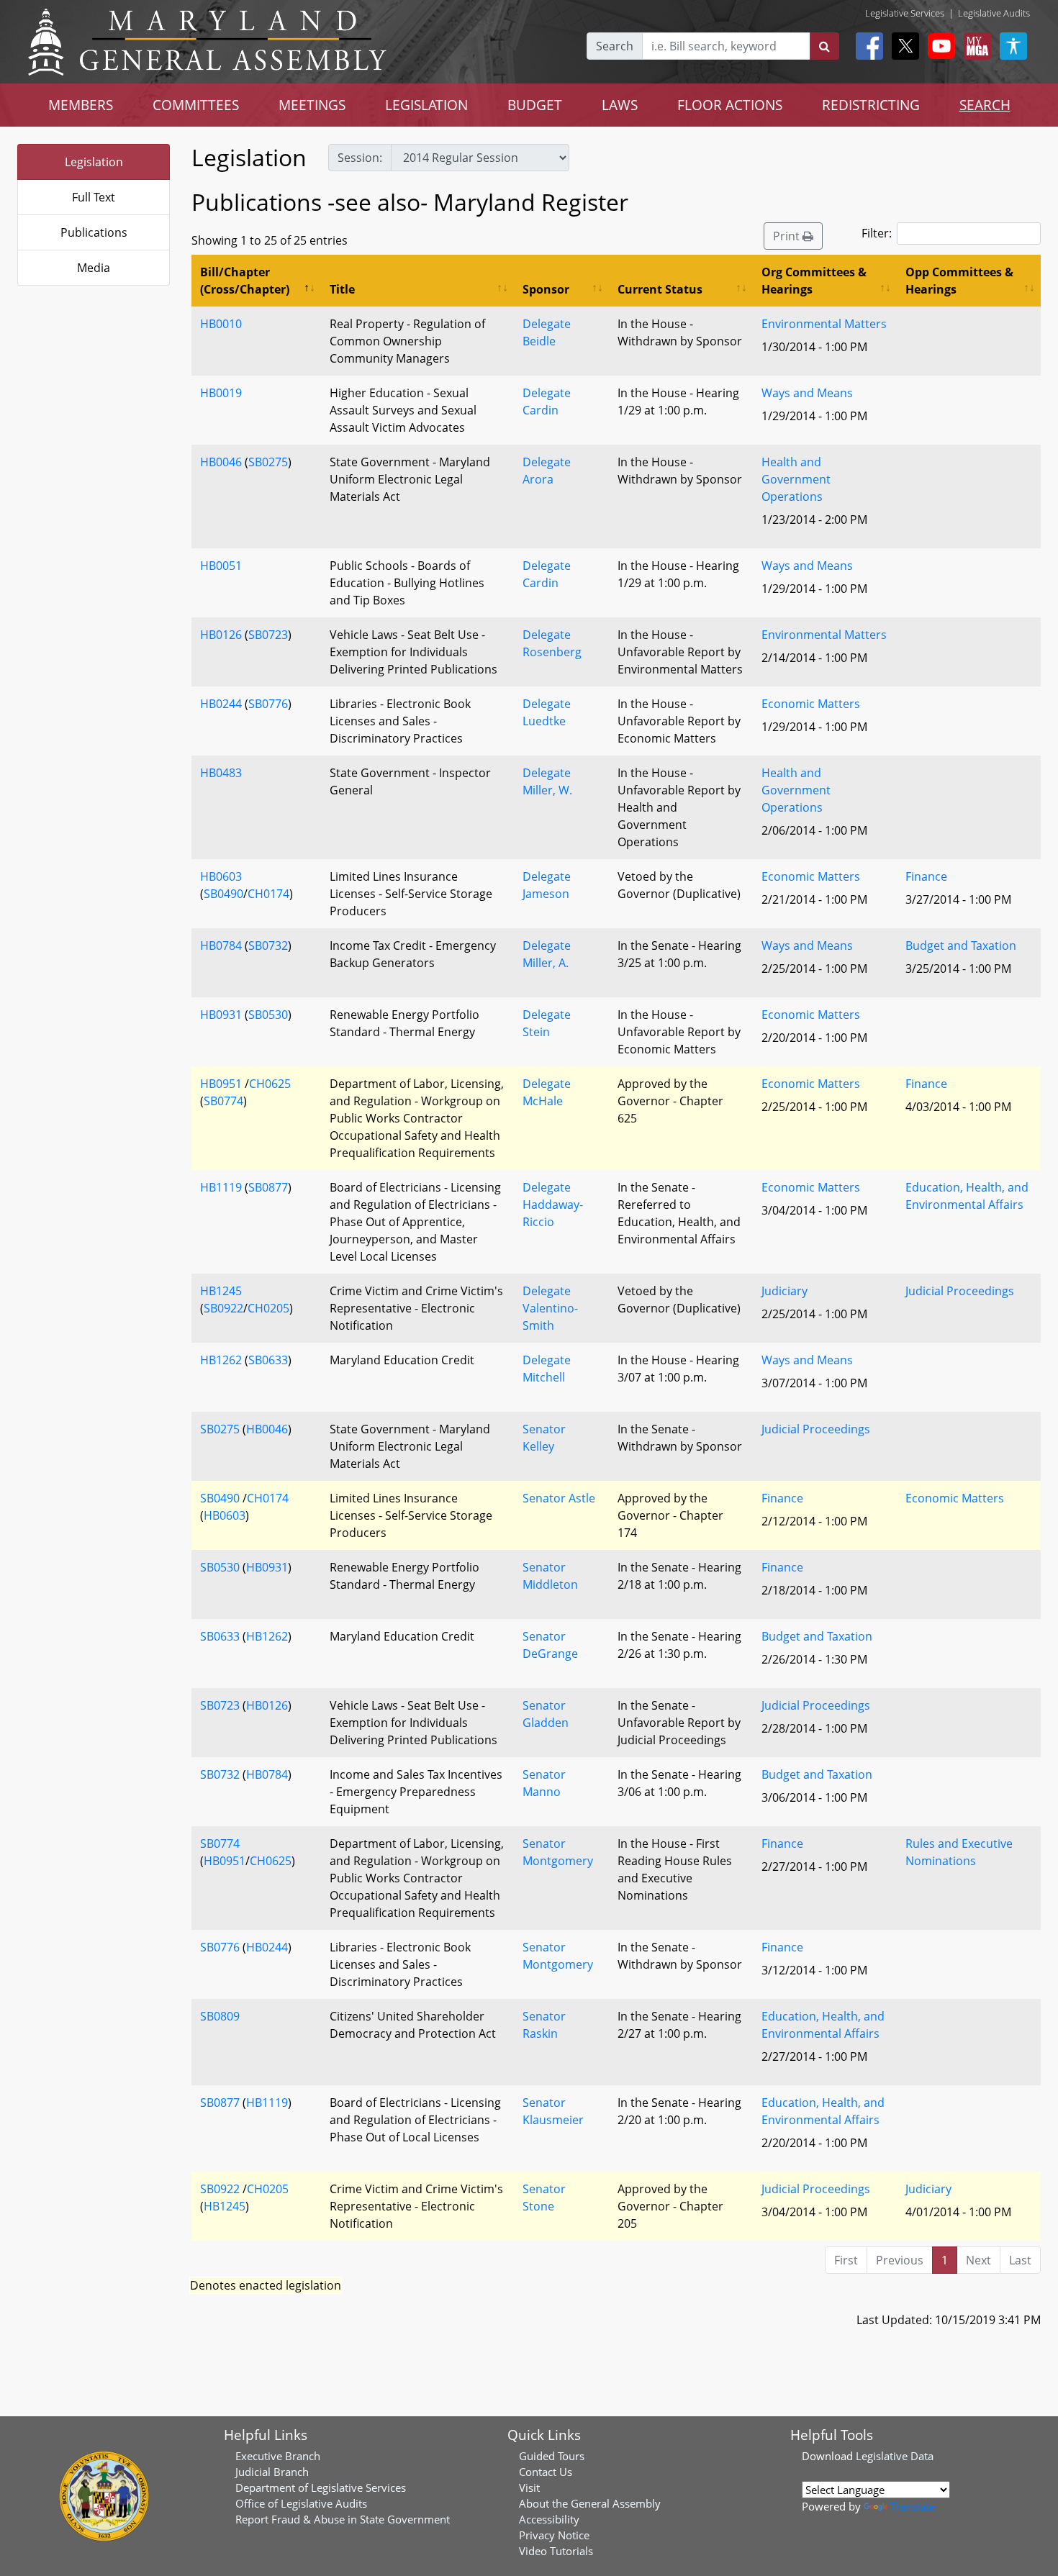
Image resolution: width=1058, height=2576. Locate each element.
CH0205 (268, 1308)
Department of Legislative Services (321, 2487)
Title (342, 289)
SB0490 (223, 894)
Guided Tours (552, 2456)
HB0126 (221, 635)
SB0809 (220, 2016)
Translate (913, 2506)
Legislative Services (905, 13)
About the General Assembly (590, 2503)
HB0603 (221, 876)
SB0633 (268, 1360)
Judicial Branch (272, 2472)
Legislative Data (895, 2456)
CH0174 (268, 894)
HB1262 (221, 1360)
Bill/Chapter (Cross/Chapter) (245, 281)
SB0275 (268, 462)
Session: (360, 158)
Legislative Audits (994, 13)
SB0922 (223, 1308)
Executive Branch (278, 2456)
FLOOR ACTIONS (730, 105)
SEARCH (985, 105)
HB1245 (221, 1291)
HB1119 (221, 1187)
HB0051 (221, 566)
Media (94, 268)
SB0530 (268, 1015)
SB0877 (268, 1187)
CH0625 (270, 1084)
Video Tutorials (556, 2551)
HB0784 (221, 945)
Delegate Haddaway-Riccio (553, 1205)
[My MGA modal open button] (975, 46)
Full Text (94, 197)
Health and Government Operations (796, 479)
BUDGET (535, 105)
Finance (926, 876)
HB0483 (221, 773)
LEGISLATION (426, 105)
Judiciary (785, 1291)
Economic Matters (811, 704)
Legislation (94, 162)
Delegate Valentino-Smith (550, 1308)
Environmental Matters (824, 324)
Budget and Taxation (961, 945)
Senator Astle (559, 1498)
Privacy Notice (554, 2535)
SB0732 (268, 945)
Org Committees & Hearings (814, 281)
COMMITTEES (196, 105)
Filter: (877, 233)
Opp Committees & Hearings (959, 281)
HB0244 (221, 704)
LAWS (620, 105)
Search (615, 46)
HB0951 (221, 1084)
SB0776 (268, 704)
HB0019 (221, 393)
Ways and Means (807, 393)
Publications (94, 232)
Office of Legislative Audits (301, 2503)
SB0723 (268, 635)
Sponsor (546, 289)
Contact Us (546, 2472)
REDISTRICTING (871, 105)
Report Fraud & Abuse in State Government (343, 2519)
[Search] (824, 46)
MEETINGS (312, 105)
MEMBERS (81, 105)
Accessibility (549, 2519)
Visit (529, 2487)
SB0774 (223, 1101)
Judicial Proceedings (960, 1291)
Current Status (660, 289)
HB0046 (221, 462)
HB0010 (221, 324)
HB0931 (221, 1015)
